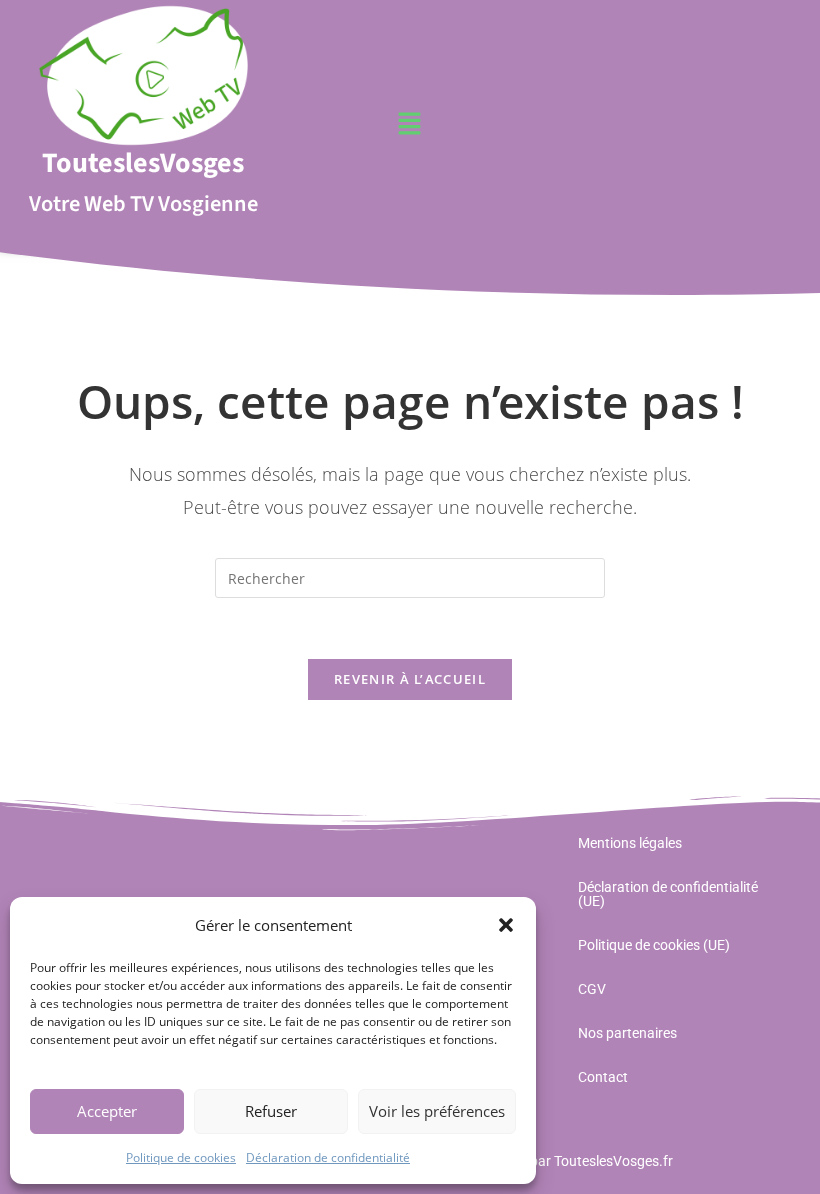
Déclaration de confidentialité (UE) (668, 894)
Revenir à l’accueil (410, 679)
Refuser (271, 1111)
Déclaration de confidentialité (328, 1157)
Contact (603, 1077)
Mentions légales (630, 843)
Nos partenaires (627, 1033)
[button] (506, 925)
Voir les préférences (437, 1111)
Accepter (107, 1111)
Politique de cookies (181, 1157)
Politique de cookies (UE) (654, 945)
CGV (592, 989)
